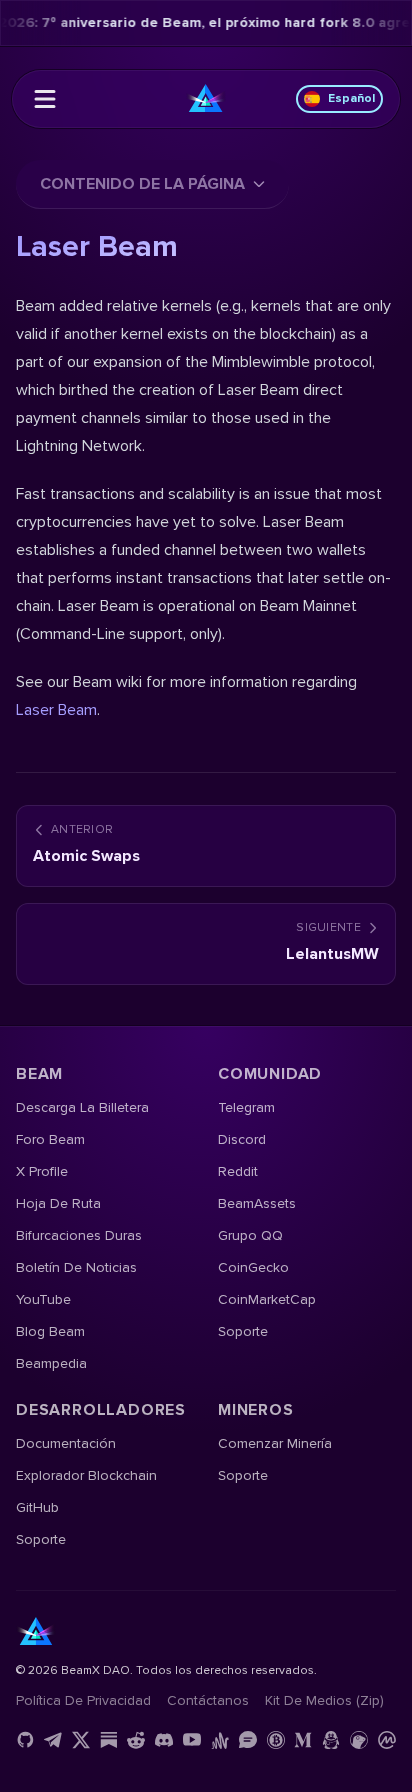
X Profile (42, 1171)
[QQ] (331, 1740)
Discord (242, 1139)
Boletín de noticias (76, 1267)
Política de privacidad (83, 1700)
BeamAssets (257, 1203)
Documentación (66, 1443)
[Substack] (109, 1740)
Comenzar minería (275, 1443)
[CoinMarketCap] (387, 1740)
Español (351, 98)
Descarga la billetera (82, 1107)
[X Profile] (81, 1740)
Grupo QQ (250, 1235)
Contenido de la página (142, 184)
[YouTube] (192, 1740)
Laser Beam (56, 710)
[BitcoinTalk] (276, 1740)
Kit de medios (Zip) (324, 1700)
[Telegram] (53, 1740)
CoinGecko (253, 1267)
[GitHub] (25, 1740)
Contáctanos (208, 1700)
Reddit (238, 1171)
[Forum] (248, 1740)
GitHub (37, 1507)
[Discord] (164, 1740)
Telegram (246, 1107)
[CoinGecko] (359, 1740)
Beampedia (51, 1363)
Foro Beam (50, 1139)
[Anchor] (220, 1740)
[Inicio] (206, 99)
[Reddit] (136, 1740)
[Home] (45, 99)
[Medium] (303, 1740)
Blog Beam (50, 1331)
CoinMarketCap (267, 1299)
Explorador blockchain (86, 1475)
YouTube (43, 1299)
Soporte (243, 1331)
